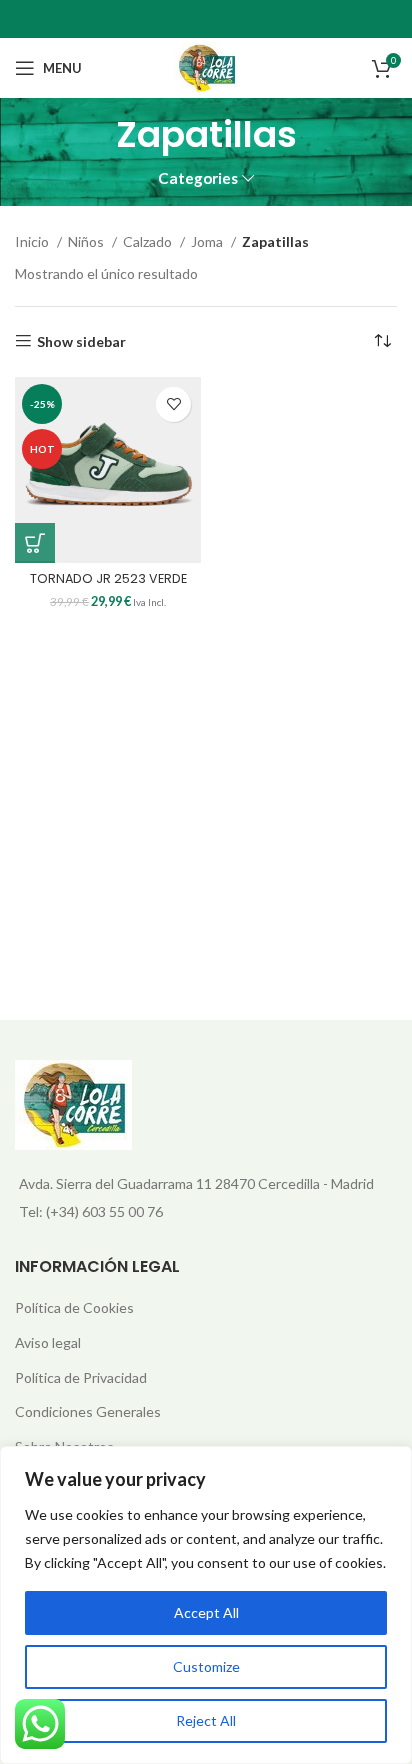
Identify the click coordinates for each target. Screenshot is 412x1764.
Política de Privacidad (81, 1377)
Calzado (149, 241)
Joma (208, 241)
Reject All (206, 1720)
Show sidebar (81, 341)
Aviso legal (48, 1342)
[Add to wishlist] (173, 404)
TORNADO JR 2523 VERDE (108, 578)
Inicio (33, 241)
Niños (87, 241)
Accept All (206, 1612)
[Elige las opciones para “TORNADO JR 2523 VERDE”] (35, 543)
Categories (198, 178)
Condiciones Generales (88, 1411)
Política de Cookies (74, 1307)
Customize (206, 1666)
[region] (206, 1605)
